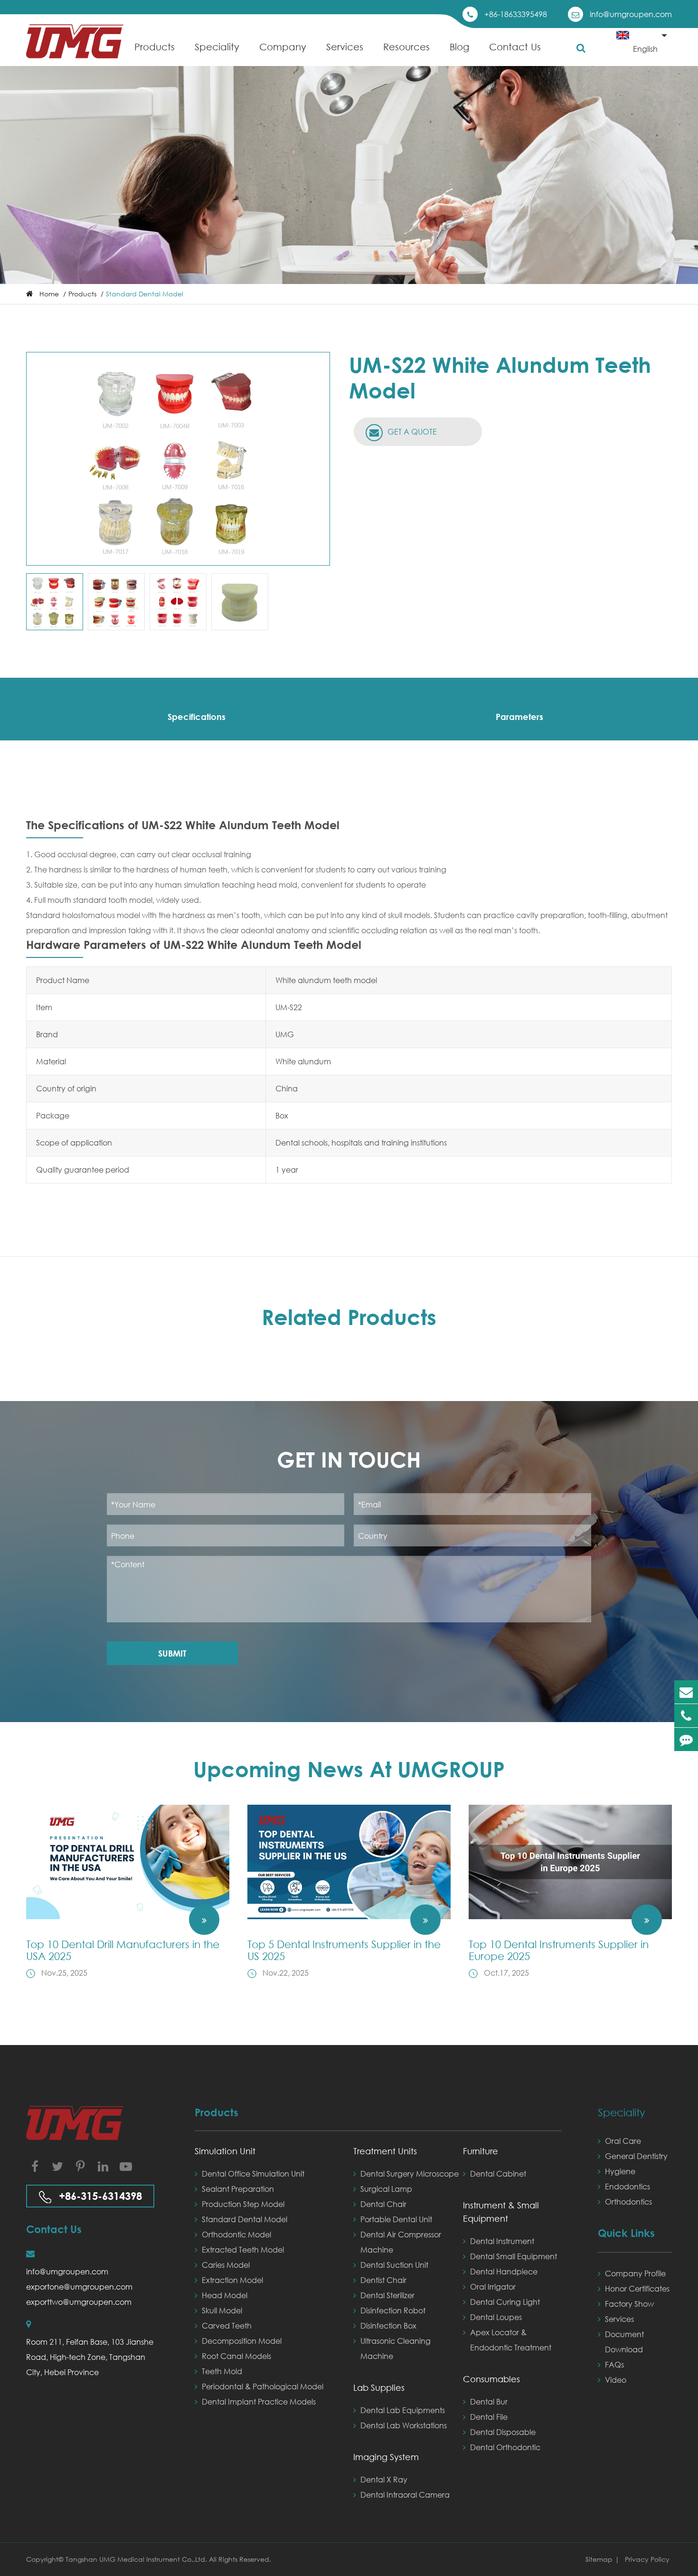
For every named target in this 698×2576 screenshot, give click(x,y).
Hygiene (620, 2171)
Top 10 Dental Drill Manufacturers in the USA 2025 (123, 1950)
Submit (172, 1653)
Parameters (519, 717)
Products (155, 47)
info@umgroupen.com (631, 14)
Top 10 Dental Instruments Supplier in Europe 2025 (559, 1950)
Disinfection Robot (393, 2310)
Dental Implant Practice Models (259, 2401)
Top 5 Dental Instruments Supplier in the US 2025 (344, 1950)
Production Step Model (243, 2204)
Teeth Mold (222, 2371)
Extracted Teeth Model (243, 2249)
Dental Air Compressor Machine (401, 2242)
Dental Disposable (503, 2432)
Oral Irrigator (493, 2287)
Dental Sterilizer (387, 2295)
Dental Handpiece (504, 2271)
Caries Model (226, 2265)
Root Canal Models (236, 2356)
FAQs (614, 2364)
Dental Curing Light (505, 2302)
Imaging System (386, 2457)
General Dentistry (636, 2156)
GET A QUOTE (411, 431)
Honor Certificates (637, 2288)
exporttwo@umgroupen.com (79, 2302)
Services (345, 47)
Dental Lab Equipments (403, 2410)
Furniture (481, 2151)
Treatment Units (385, 2151)
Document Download (624, 2342)
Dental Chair (383, 2204)
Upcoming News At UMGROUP (349, 1769)
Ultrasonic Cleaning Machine (396, 2348)
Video (616, 2380)
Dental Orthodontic (505, 2447)
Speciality (217, 47)
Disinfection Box (388, 2325)
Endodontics (627, 2186)
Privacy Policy (647, 2559)
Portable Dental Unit (396, 2219)
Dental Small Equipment (514, 2256)
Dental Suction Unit (394, 2265)
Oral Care (623, 2141)
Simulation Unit (225, 2151)
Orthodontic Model (236, 2234)
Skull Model (222, 2310)
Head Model (225, 2295)
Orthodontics (628, 2202)
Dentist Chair (383, 2280)
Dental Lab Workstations (404, 2425)
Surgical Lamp (386, 2189)
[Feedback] (686, 1739)
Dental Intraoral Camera (405, 2495)
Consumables (491, 2379)
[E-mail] (686, 1692)
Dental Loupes (496, 2317)
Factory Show (629, 2304)
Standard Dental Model (145, 294)
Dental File (489, 2417)
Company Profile (635, 2273)
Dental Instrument (502, 2241)
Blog (459, 47)
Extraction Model (232, 2280)
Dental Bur (489, 2401)
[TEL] (686, 1716)
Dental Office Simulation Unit (253, 2173)
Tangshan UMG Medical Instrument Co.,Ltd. (137, 2559)
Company (283, 47)
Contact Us (515, 47)
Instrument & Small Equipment (501, 2212)
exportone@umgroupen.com (79, 2287)
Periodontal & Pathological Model (263, 2386)
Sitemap (599, 2559)
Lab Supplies (379, 2387)
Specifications (197, 717)
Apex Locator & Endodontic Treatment (511, 2340)
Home (49, 294)
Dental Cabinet (498, 2173)
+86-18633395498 (516, 14)
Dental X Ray (384, 2479)
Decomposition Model (242, 2341)
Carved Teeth (227, 2325)
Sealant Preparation (238, 2189)
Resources (406, 47)
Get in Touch (349, 1459)
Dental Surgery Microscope (410, 2173)
